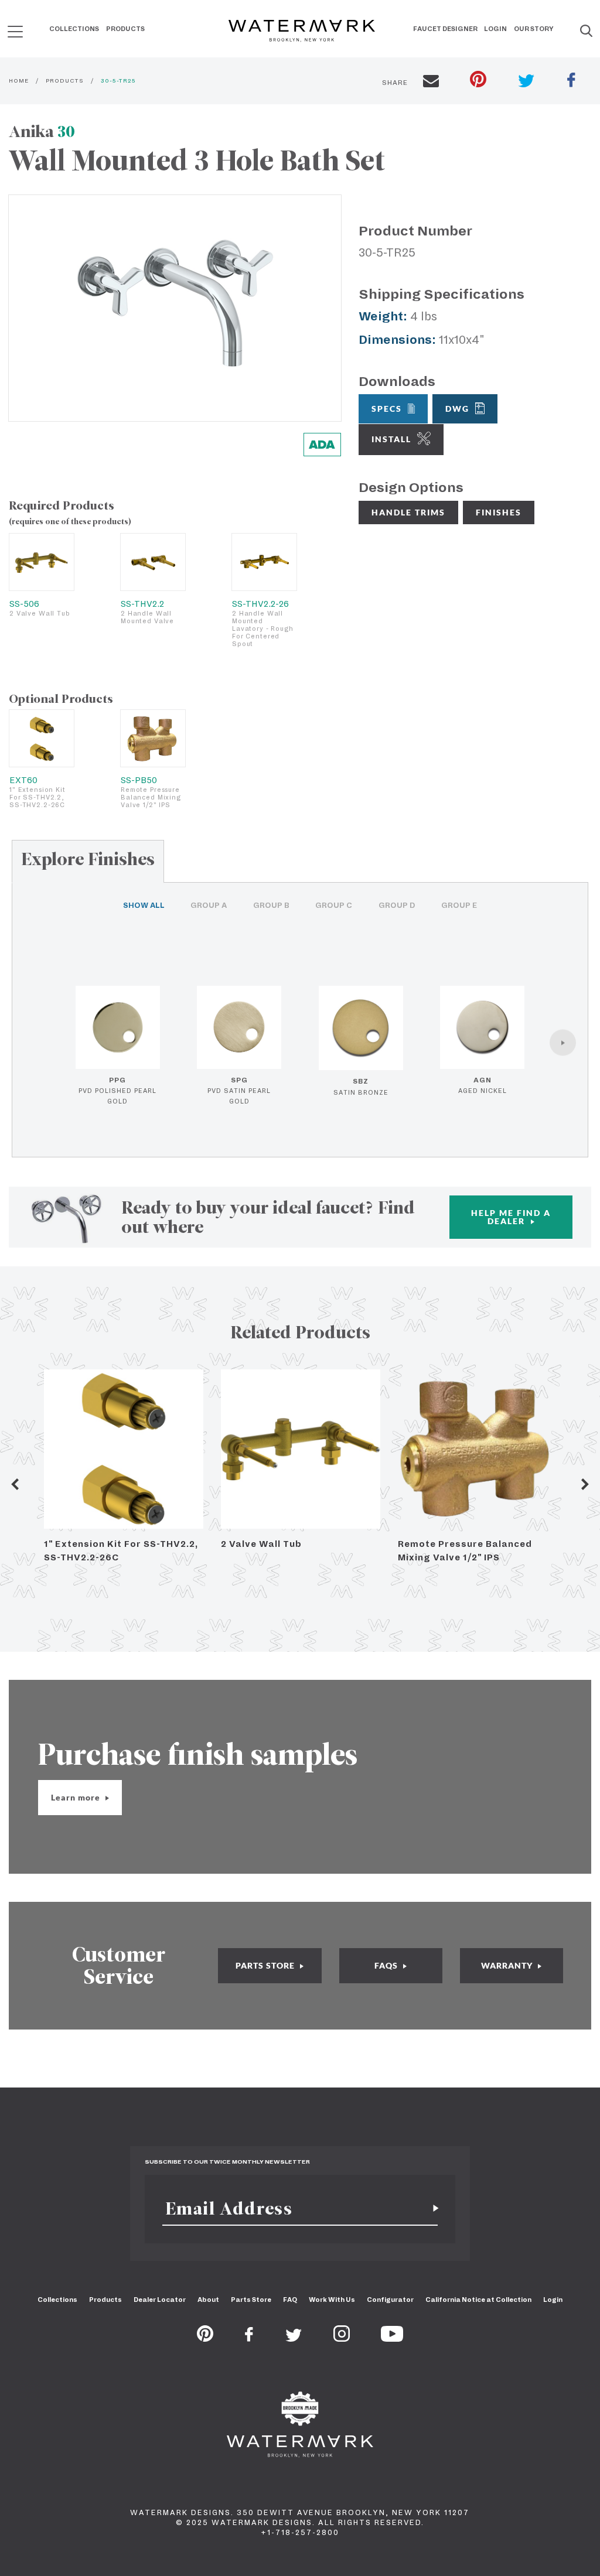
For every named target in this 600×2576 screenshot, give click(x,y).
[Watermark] (302, 32)
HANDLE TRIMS (408, 512)
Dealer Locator (160, 2300)
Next (585, 1484)
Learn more (77, 1797)
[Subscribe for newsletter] (431, 2208)
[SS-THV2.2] (153, 562)
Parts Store (251, 2300)
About (208, 2300)
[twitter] (526, 82)
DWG (457, 409)
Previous (15, 1484)
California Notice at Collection (478, 2300)
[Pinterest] (205, 2338)
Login (495, 29)
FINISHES (499, 512)
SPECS (387, 409)
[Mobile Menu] (15, 31)
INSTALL (391, 439)
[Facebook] (249, 2338)
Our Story (534, 29)
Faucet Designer (445, 29)
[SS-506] (42, 562)
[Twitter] (294, 2338)
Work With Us (332, 2300)
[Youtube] (392, 2338)
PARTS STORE (266, 1965)
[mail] (431, 83)
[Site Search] (586, 32)
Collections (74, 29)
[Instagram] (342, 2338)
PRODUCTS (65, 81)
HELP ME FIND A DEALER (511, 1217)
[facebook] (571, 81)
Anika (42, 131)
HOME (19, 81)
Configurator (390, 2300)
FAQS (387, 1965)
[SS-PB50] (153, 738)
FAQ (290, 2300)
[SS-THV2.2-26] (264, 562)
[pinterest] (478, 81)
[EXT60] (42, 738)
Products (125, 29)
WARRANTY (508, 1965)
